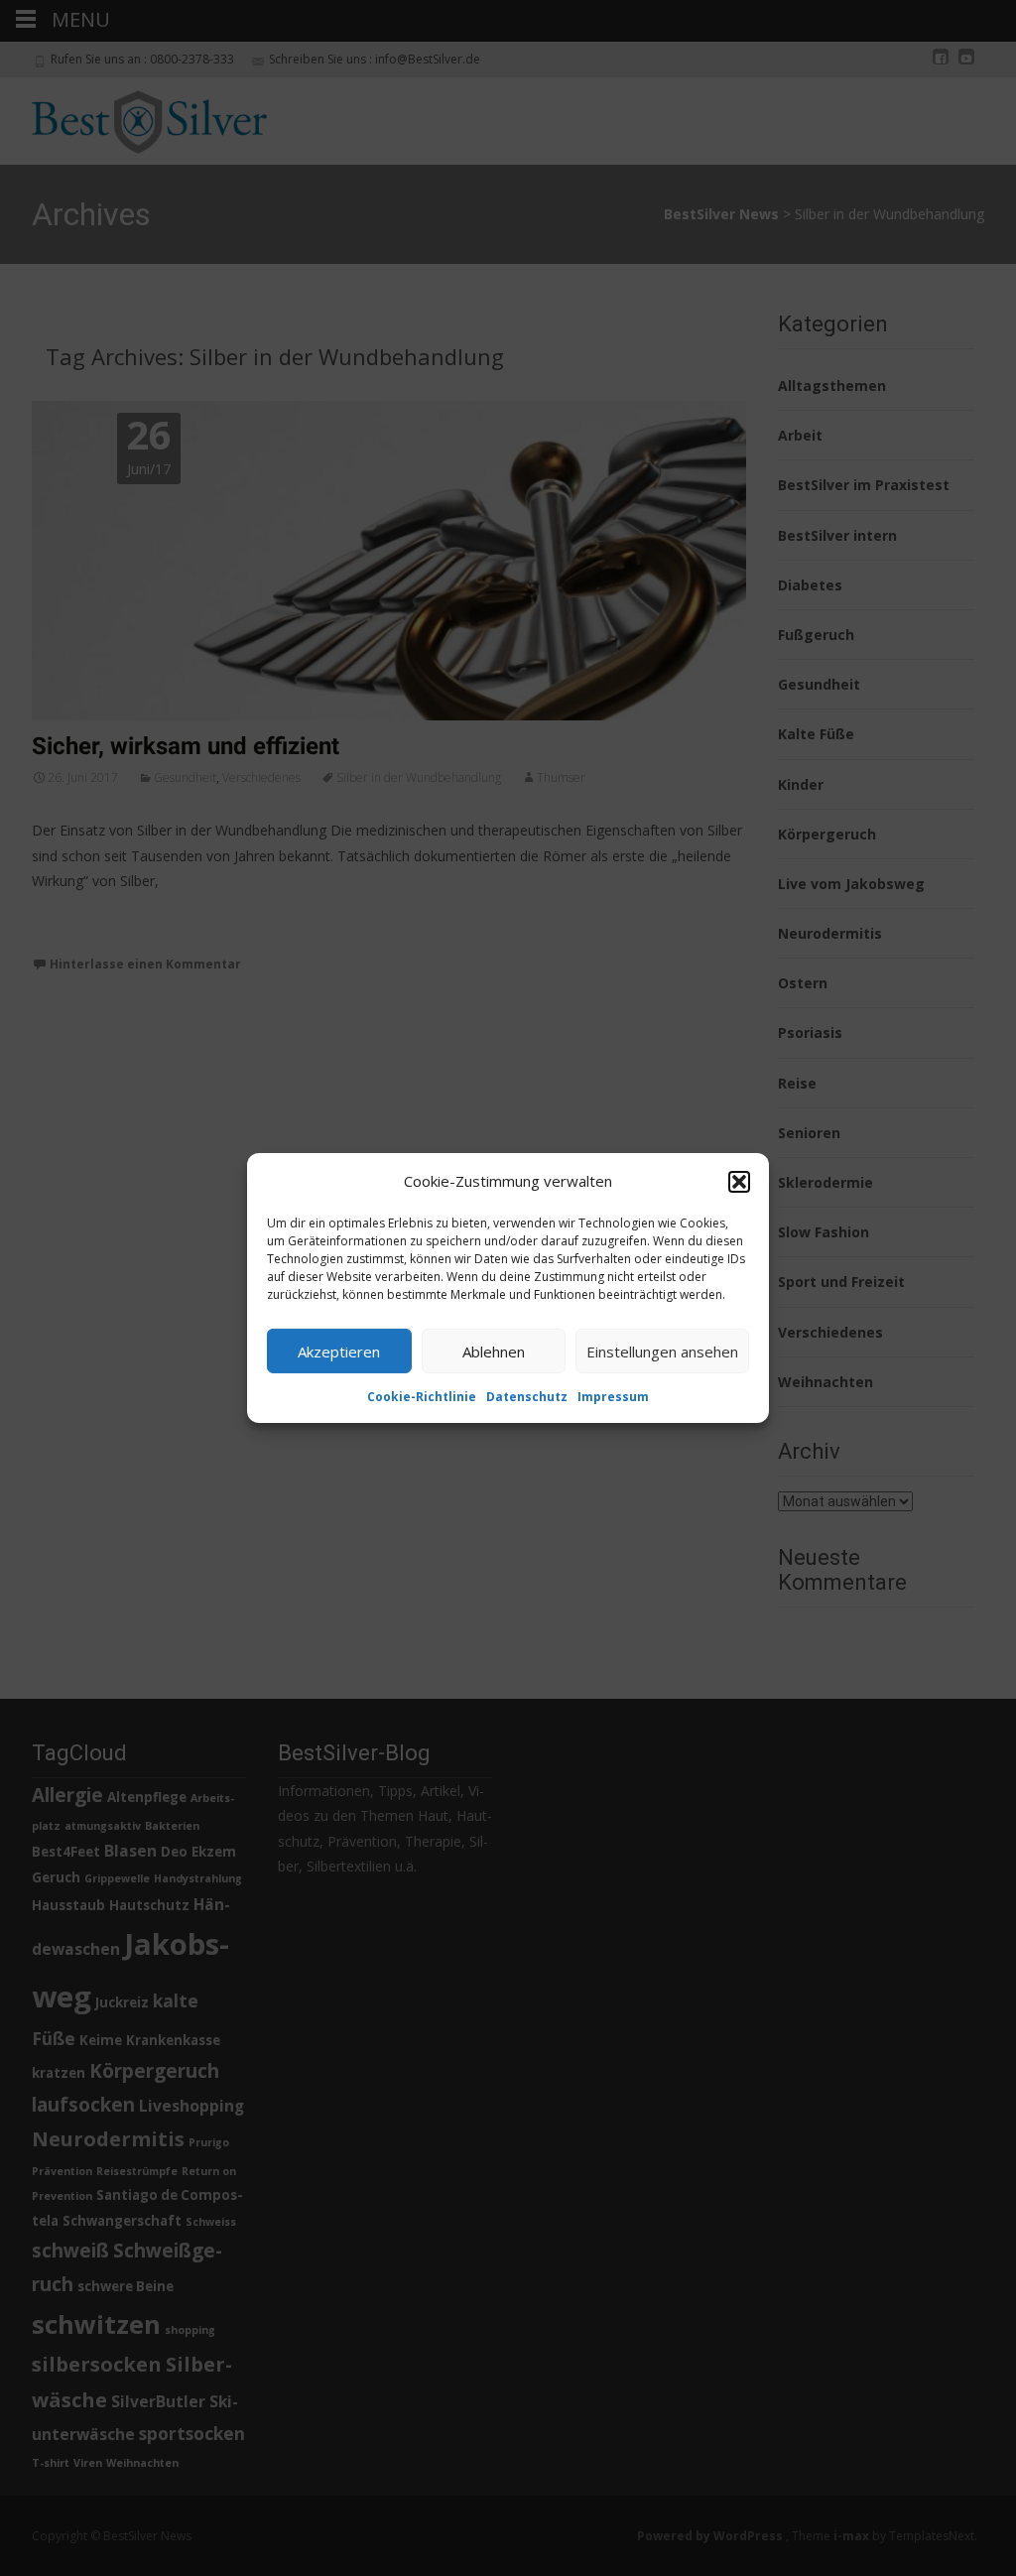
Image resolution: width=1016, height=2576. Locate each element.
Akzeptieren (339, 1351)
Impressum (613, 1397)
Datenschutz (527, 1397)
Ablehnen (494, 1351)
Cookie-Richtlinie (422, 1397)
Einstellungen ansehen (662, 1351)
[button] (739, 1181)
